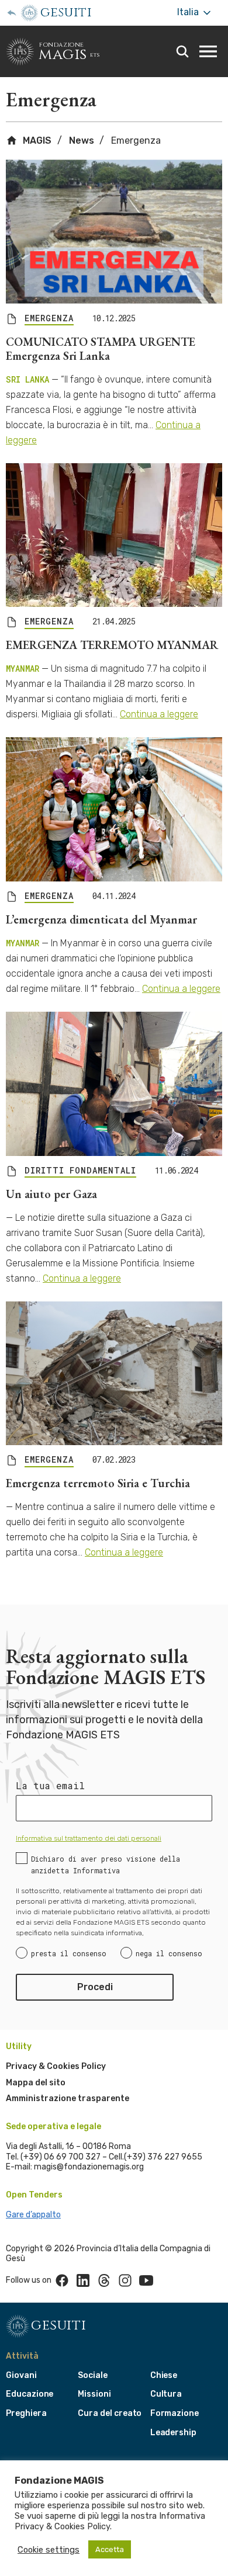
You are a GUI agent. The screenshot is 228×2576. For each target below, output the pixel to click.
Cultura (166, 2394)
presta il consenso (69, 1953)
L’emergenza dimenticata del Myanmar (101, 919)
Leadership (173, 2433)
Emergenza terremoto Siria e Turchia (98, 1483)
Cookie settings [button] (49, 2550)
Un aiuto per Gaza (51, 1194)
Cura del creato (110, 2413)
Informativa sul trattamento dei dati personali (89, 1838)
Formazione (175, 2413)
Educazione (30, 2394)
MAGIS (36, 140)
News (82, 140)
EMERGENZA (49, 318)
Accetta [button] (110, 2549)
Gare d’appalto (33, 2215)
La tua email (50, 1786)
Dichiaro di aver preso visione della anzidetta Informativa (106, 1865)
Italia (189, 12)
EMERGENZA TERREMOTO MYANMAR (112, 645)
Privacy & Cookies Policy (56, 2066)
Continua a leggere (159, 714)
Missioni (94, 2394)
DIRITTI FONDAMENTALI (80, 1171)
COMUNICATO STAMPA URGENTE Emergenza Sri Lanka (101, 349)
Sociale (93, 2375)
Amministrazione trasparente (68, 2098)
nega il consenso (169, 1953)
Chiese (164, 2375)
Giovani (21, 2375)
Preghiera (26, 2413)
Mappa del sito (36, 2083)
